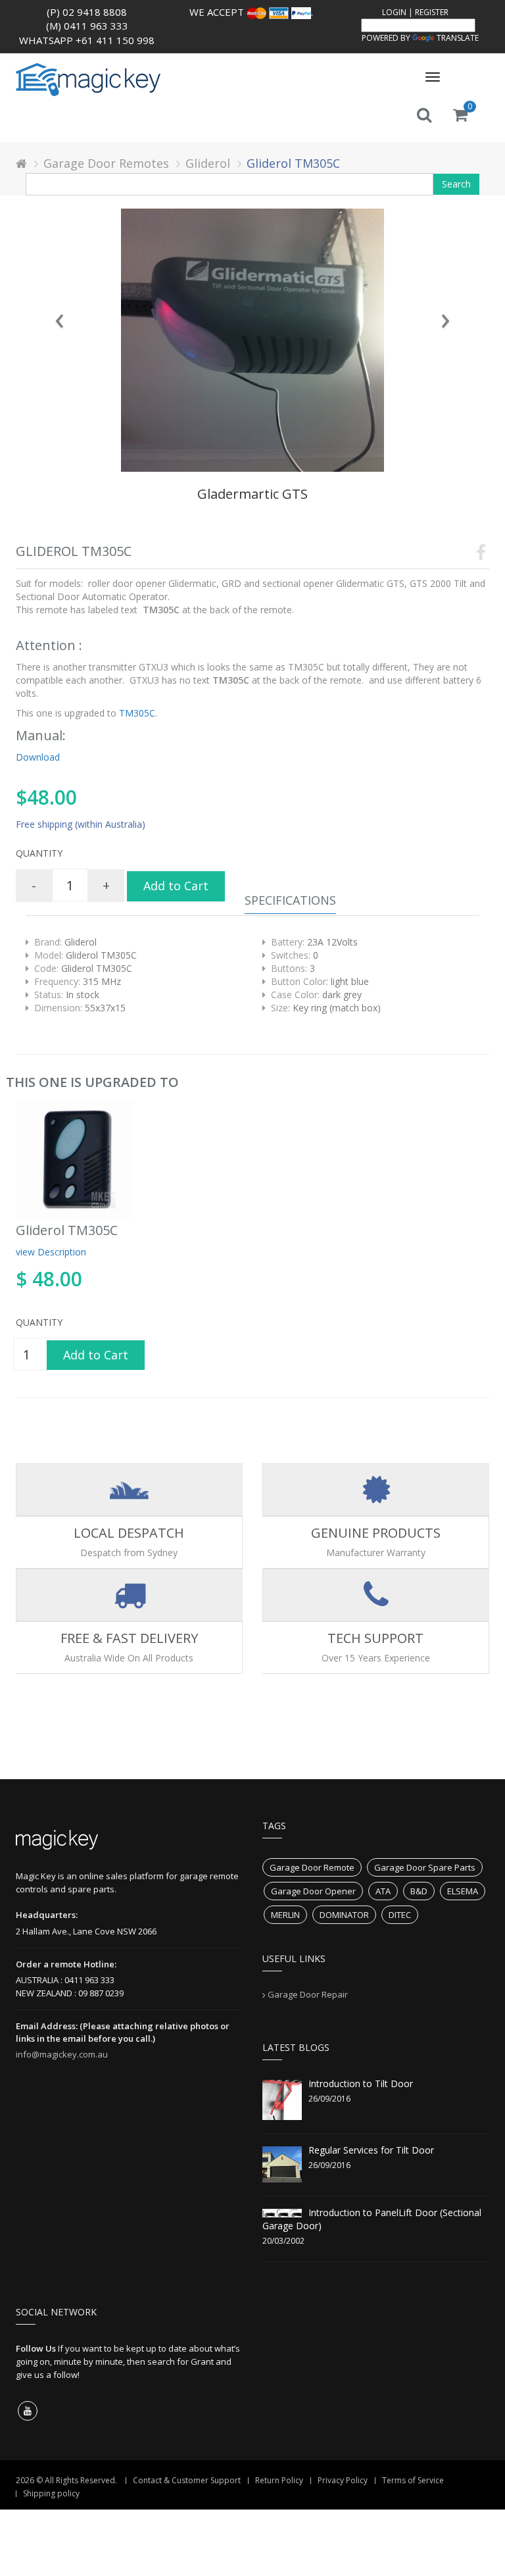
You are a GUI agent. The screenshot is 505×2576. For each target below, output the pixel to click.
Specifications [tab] (290, 900)
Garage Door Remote (312, 1867)
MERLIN (285, 1915)
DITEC (400, 1915)
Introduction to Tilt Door (361, 2084)
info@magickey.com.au (62, 2054)
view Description (51, 1252)
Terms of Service (413, 2480)
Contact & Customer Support (187, 2480)
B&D (419, 1891)
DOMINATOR (344, 1915)
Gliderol (208, 163)
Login (394, 12)
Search (456, 184)
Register (432, 12)
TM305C (136, 713)
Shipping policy (51, 2493)
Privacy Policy (343, 2480)
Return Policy (279, 2480)
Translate (458, 38)
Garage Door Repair (308, 1994)
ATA (383, 1891)
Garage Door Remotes (106, 163)
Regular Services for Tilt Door (371, 2150)
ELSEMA (463, 1891)
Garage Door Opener (313, 1891)
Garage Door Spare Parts (425, 1867)
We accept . (251, 12)
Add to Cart (176, 886)
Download (38, 757)
